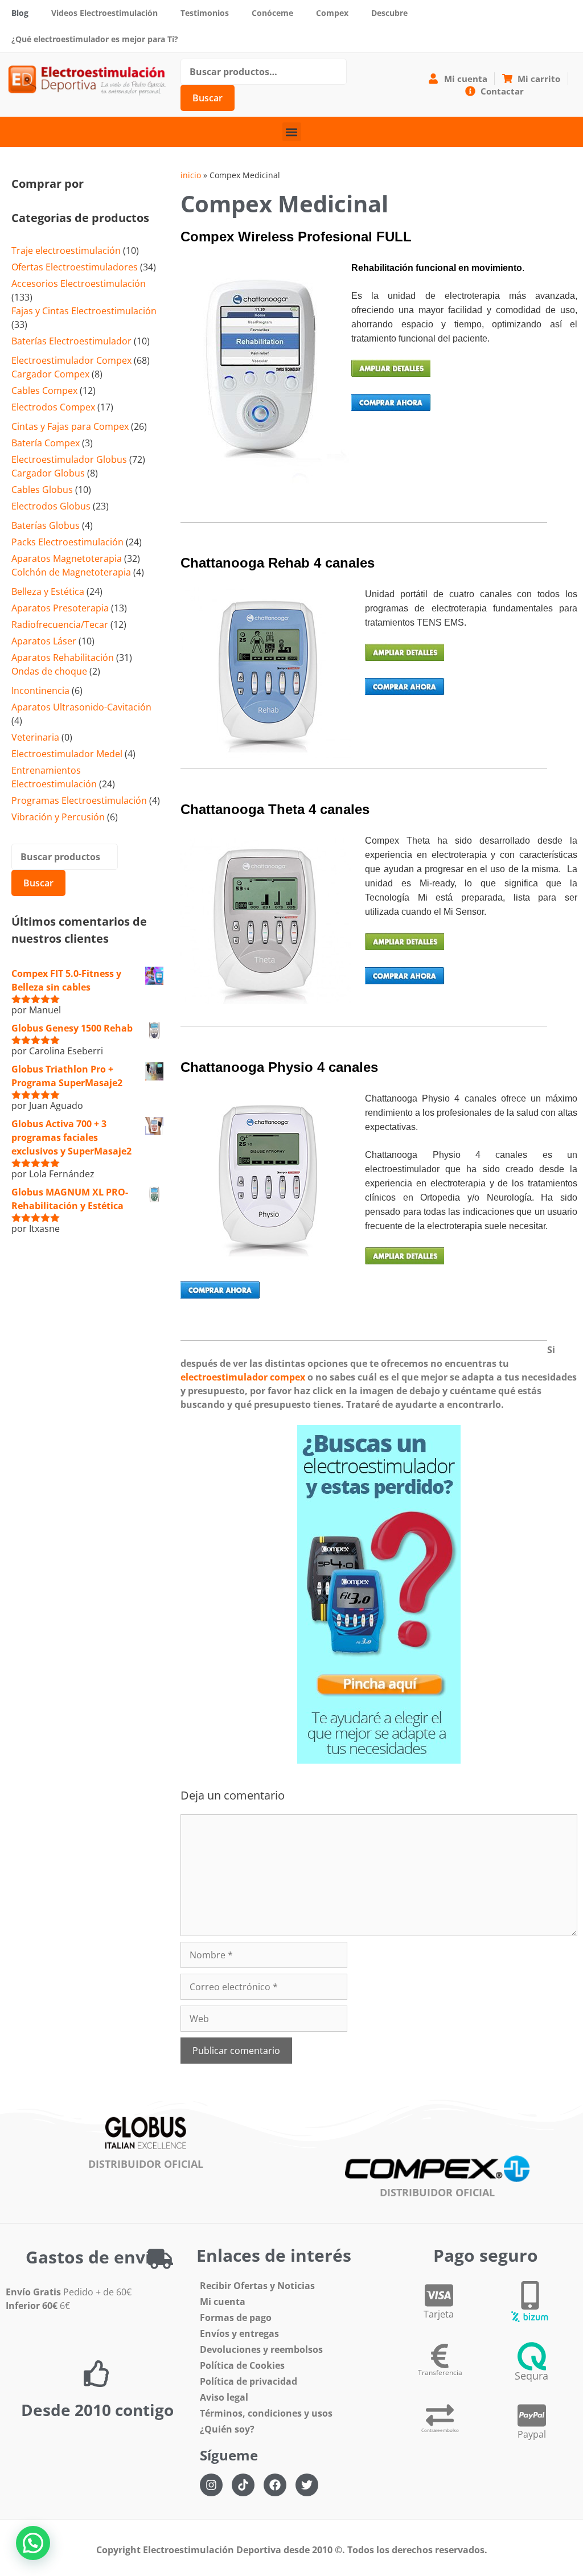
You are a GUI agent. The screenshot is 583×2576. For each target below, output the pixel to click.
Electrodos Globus (51, 506)
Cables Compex (44, 391)
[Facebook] (275, 2485)
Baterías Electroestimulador (71, 341)
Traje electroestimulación (66, 250)
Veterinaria (35, 737)
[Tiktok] (243, 2485)
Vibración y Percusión (58, 817)
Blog (20, 13)
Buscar (208, 98)
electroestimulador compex (243, 1377)
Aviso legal (224, 2397)
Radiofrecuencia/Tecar (60, 625)
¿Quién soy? (227, 2429)
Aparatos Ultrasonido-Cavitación (81, 707)
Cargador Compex (50, 374)
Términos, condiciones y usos (266, 2413)
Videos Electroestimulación (104, 13)
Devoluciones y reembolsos (261, 2349)
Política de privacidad (249, 2381)
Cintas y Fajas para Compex (70, 426)
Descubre (389, 13)
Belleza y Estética (48, 591)
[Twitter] (307, 2485)
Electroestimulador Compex (71, 360)
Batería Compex (46, 443)
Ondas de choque (49, 671)
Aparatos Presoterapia (60, 608)
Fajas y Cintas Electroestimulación (84, 311)
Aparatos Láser (44, 641)
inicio (191, 175)
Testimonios (205, 13)
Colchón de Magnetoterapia (71, 572)
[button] (292, 132)
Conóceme (272, 13)
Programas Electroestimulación (79, 800)
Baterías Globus (46, 525)
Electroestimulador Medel (67, 754)
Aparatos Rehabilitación (63, 658)
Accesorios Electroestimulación (79, 284)
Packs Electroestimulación (67, 542)
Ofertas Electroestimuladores (75, 267)
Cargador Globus (48, 473)
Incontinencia (40, 691)
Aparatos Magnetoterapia (67, 558)
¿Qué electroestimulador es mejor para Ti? (95, 39)
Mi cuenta (223, 2302)
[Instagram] (211, 2485)
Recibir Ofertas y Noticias (257, 2286)
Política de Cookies (242, 2365)
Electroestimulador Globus (69, 459)
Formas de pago (236, 2318)
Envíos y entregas (239, 2333)
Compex (332, 13)
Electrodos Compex (53, 407)
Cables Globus (42, 490)
